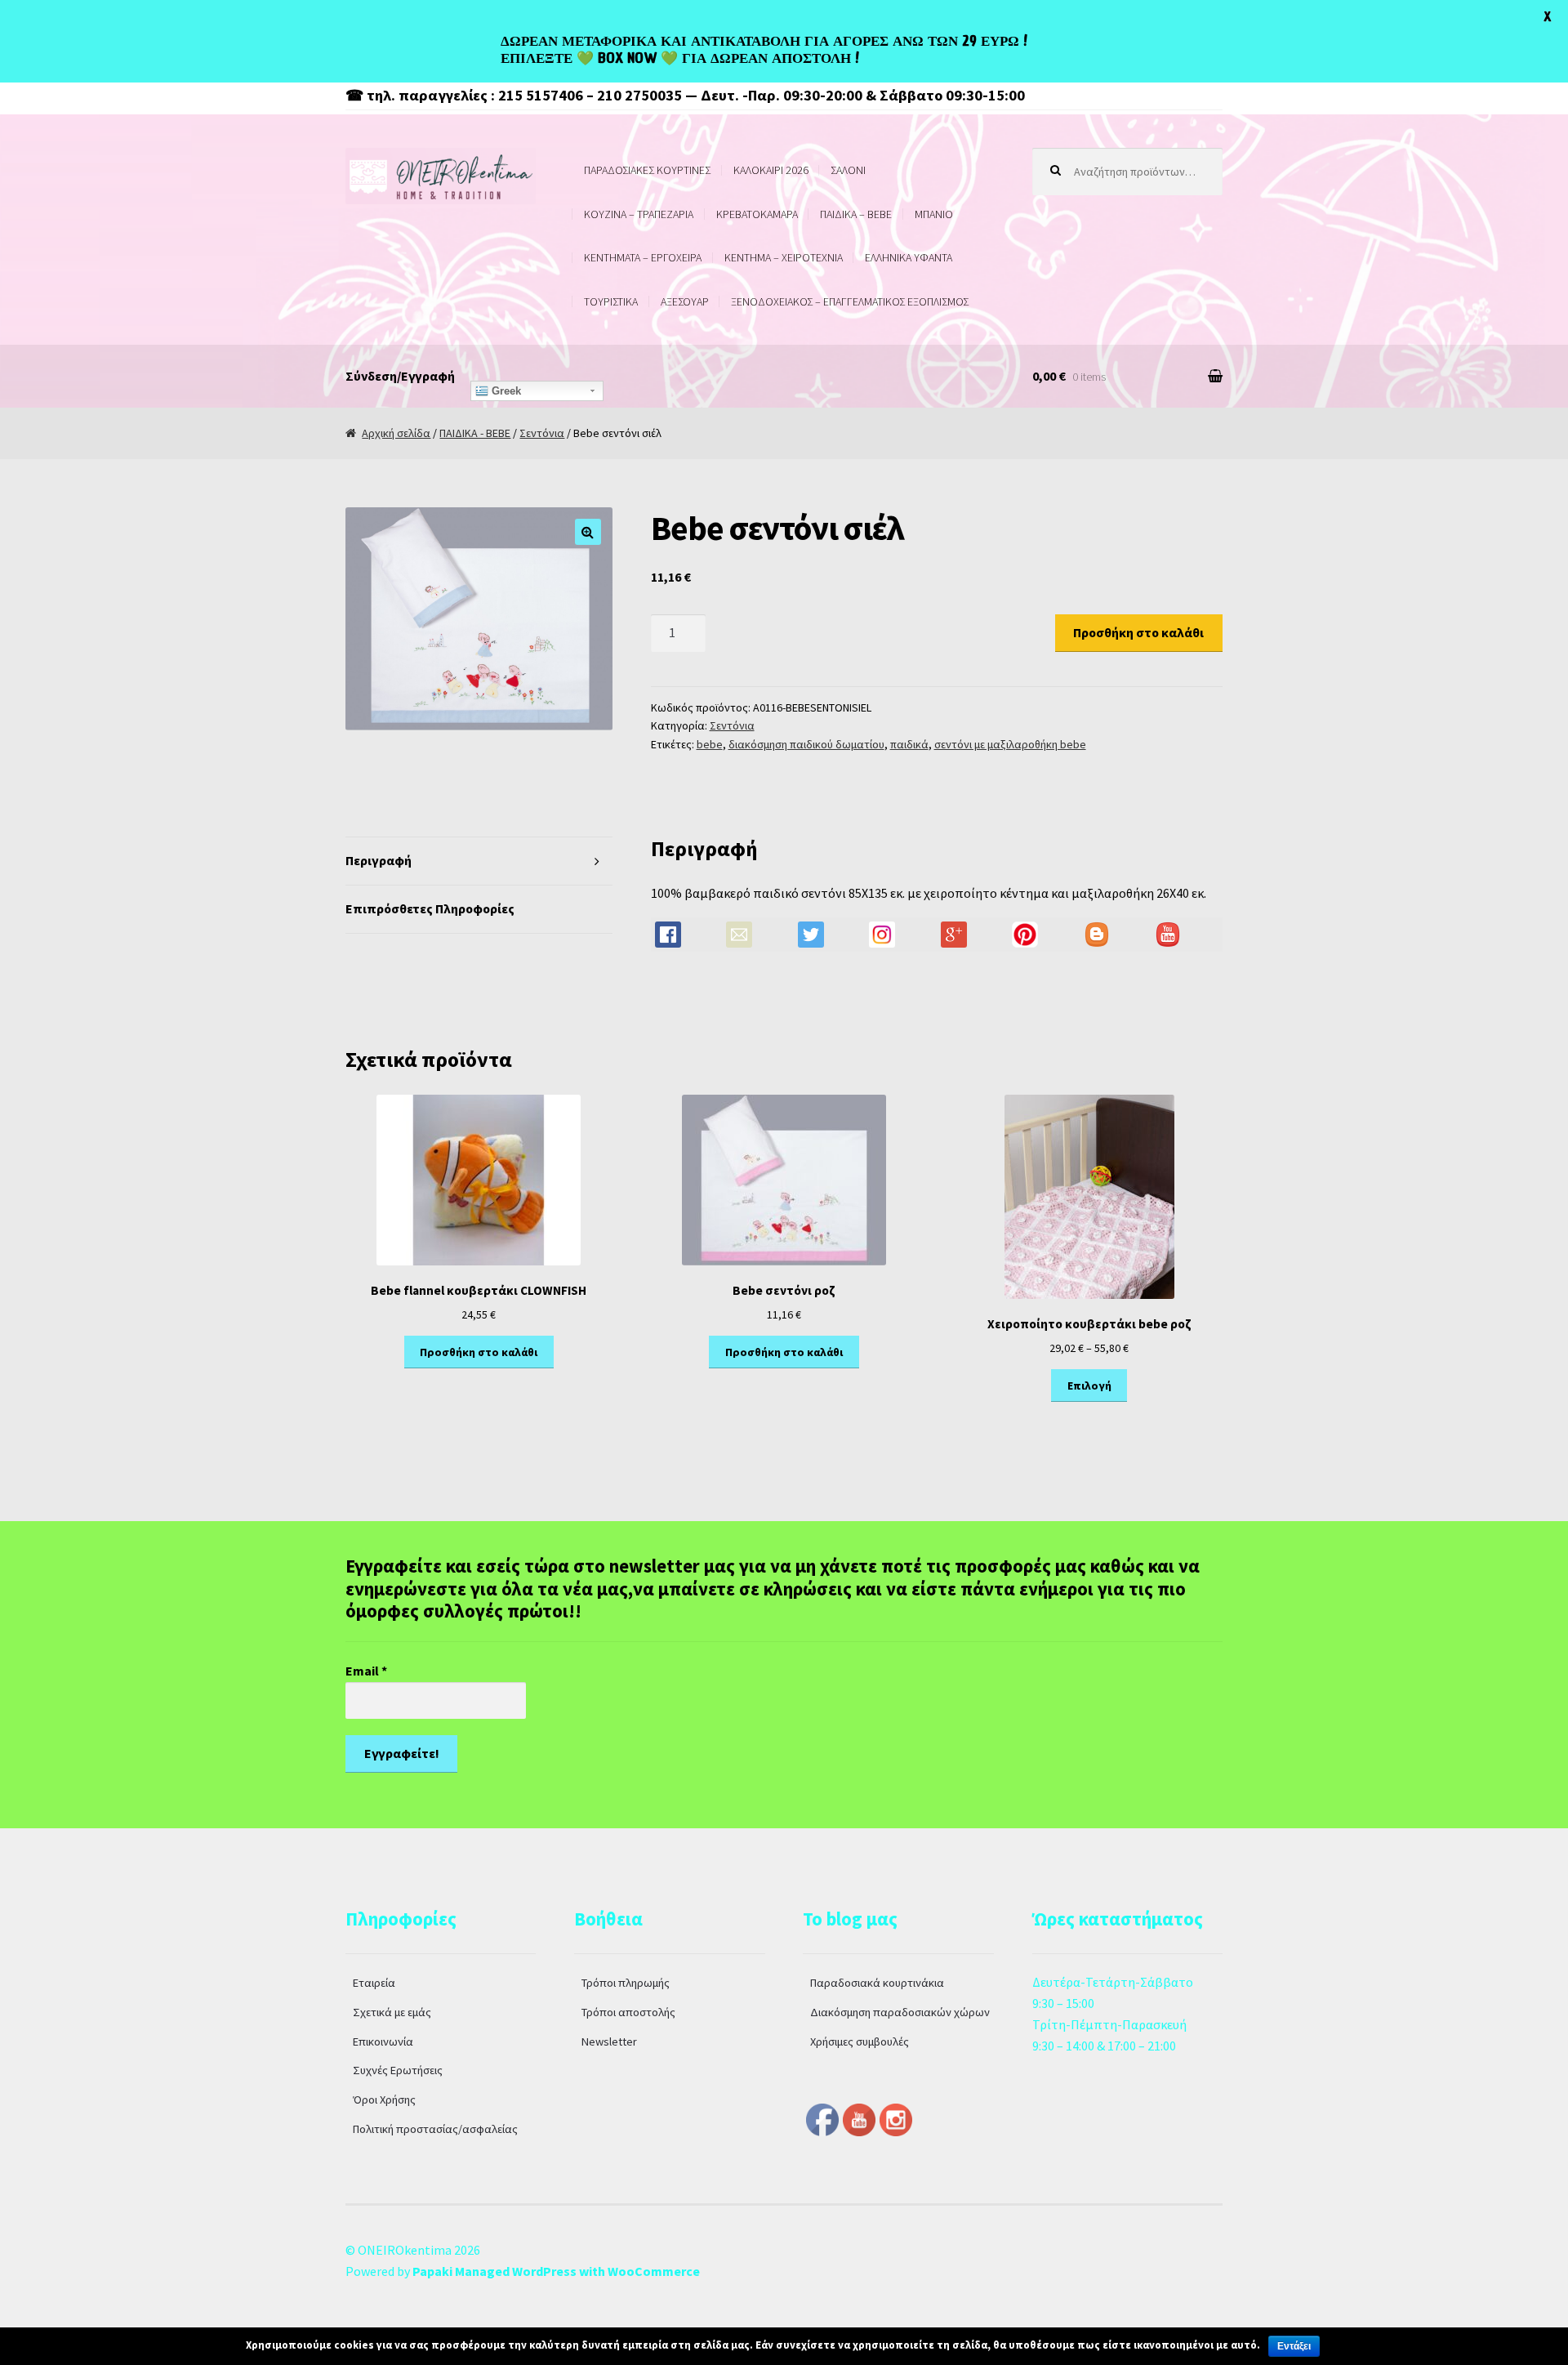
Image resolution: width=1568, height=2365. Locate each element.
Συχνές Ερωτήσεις (398, 2070)
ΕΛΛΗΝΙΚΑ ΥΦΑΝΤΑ (909, 257)
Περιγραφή (379, 860)
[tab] (479, 861)
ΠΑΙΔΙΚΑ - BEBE (475, 433)
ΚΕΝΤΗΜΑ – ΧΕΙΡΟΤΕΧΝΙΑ (784, 257)
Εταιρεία (374, 1983)
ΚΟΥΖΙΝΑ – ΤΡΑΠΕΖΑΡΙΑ (639, 214)
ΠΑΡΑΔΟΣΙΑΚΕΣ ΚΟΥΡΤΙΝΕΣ (647, 170)
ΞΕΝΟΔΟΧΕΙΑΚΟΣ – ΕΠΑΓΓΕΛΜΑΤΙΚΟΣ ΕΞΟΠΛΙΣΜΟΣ (850, 301)
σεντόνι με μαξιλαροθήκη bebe (1010, 744)
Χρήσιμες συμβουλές (860, 2041)
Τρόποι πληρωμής (626, 1983)
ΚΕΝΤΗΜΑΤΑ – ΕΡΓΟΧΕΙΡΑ (643, 257)
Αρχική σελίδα (396, 433)
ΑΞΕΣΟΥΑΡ (685, 301)
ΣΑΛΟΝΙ (848, 170)
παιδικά (909, 744)
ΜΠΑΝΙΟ (934, 214)
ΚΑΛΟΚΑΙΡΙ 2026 (771, 170)
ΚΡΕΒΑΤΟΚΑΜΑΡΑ (757, 214)
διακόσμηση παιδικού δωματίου (806, 744)
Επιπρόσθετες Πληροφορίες (430, 908)
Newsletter (609, 2041)
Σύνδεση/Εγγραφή (400, 376)
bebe (710, 744)
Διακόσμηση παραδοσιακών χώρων (900, 2012)
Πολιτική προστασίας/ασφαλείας (435, 2129)
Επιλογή (1089, 1386)
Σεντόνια (542, 433)
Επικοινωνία (383, 2041)
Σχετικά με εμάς (392, 2012)
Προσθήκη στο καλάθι (1138, 632)
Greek (505, 391)
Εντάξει (1294, 2346)
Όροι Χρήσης (384, 2099)
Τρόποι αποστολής (628, 2012)
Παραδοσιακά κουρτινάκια (877, 1983)
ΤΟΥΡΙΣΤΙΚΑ (611, 301)
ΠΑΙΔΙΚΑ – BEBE (856, 214)
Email (366, 1671)
